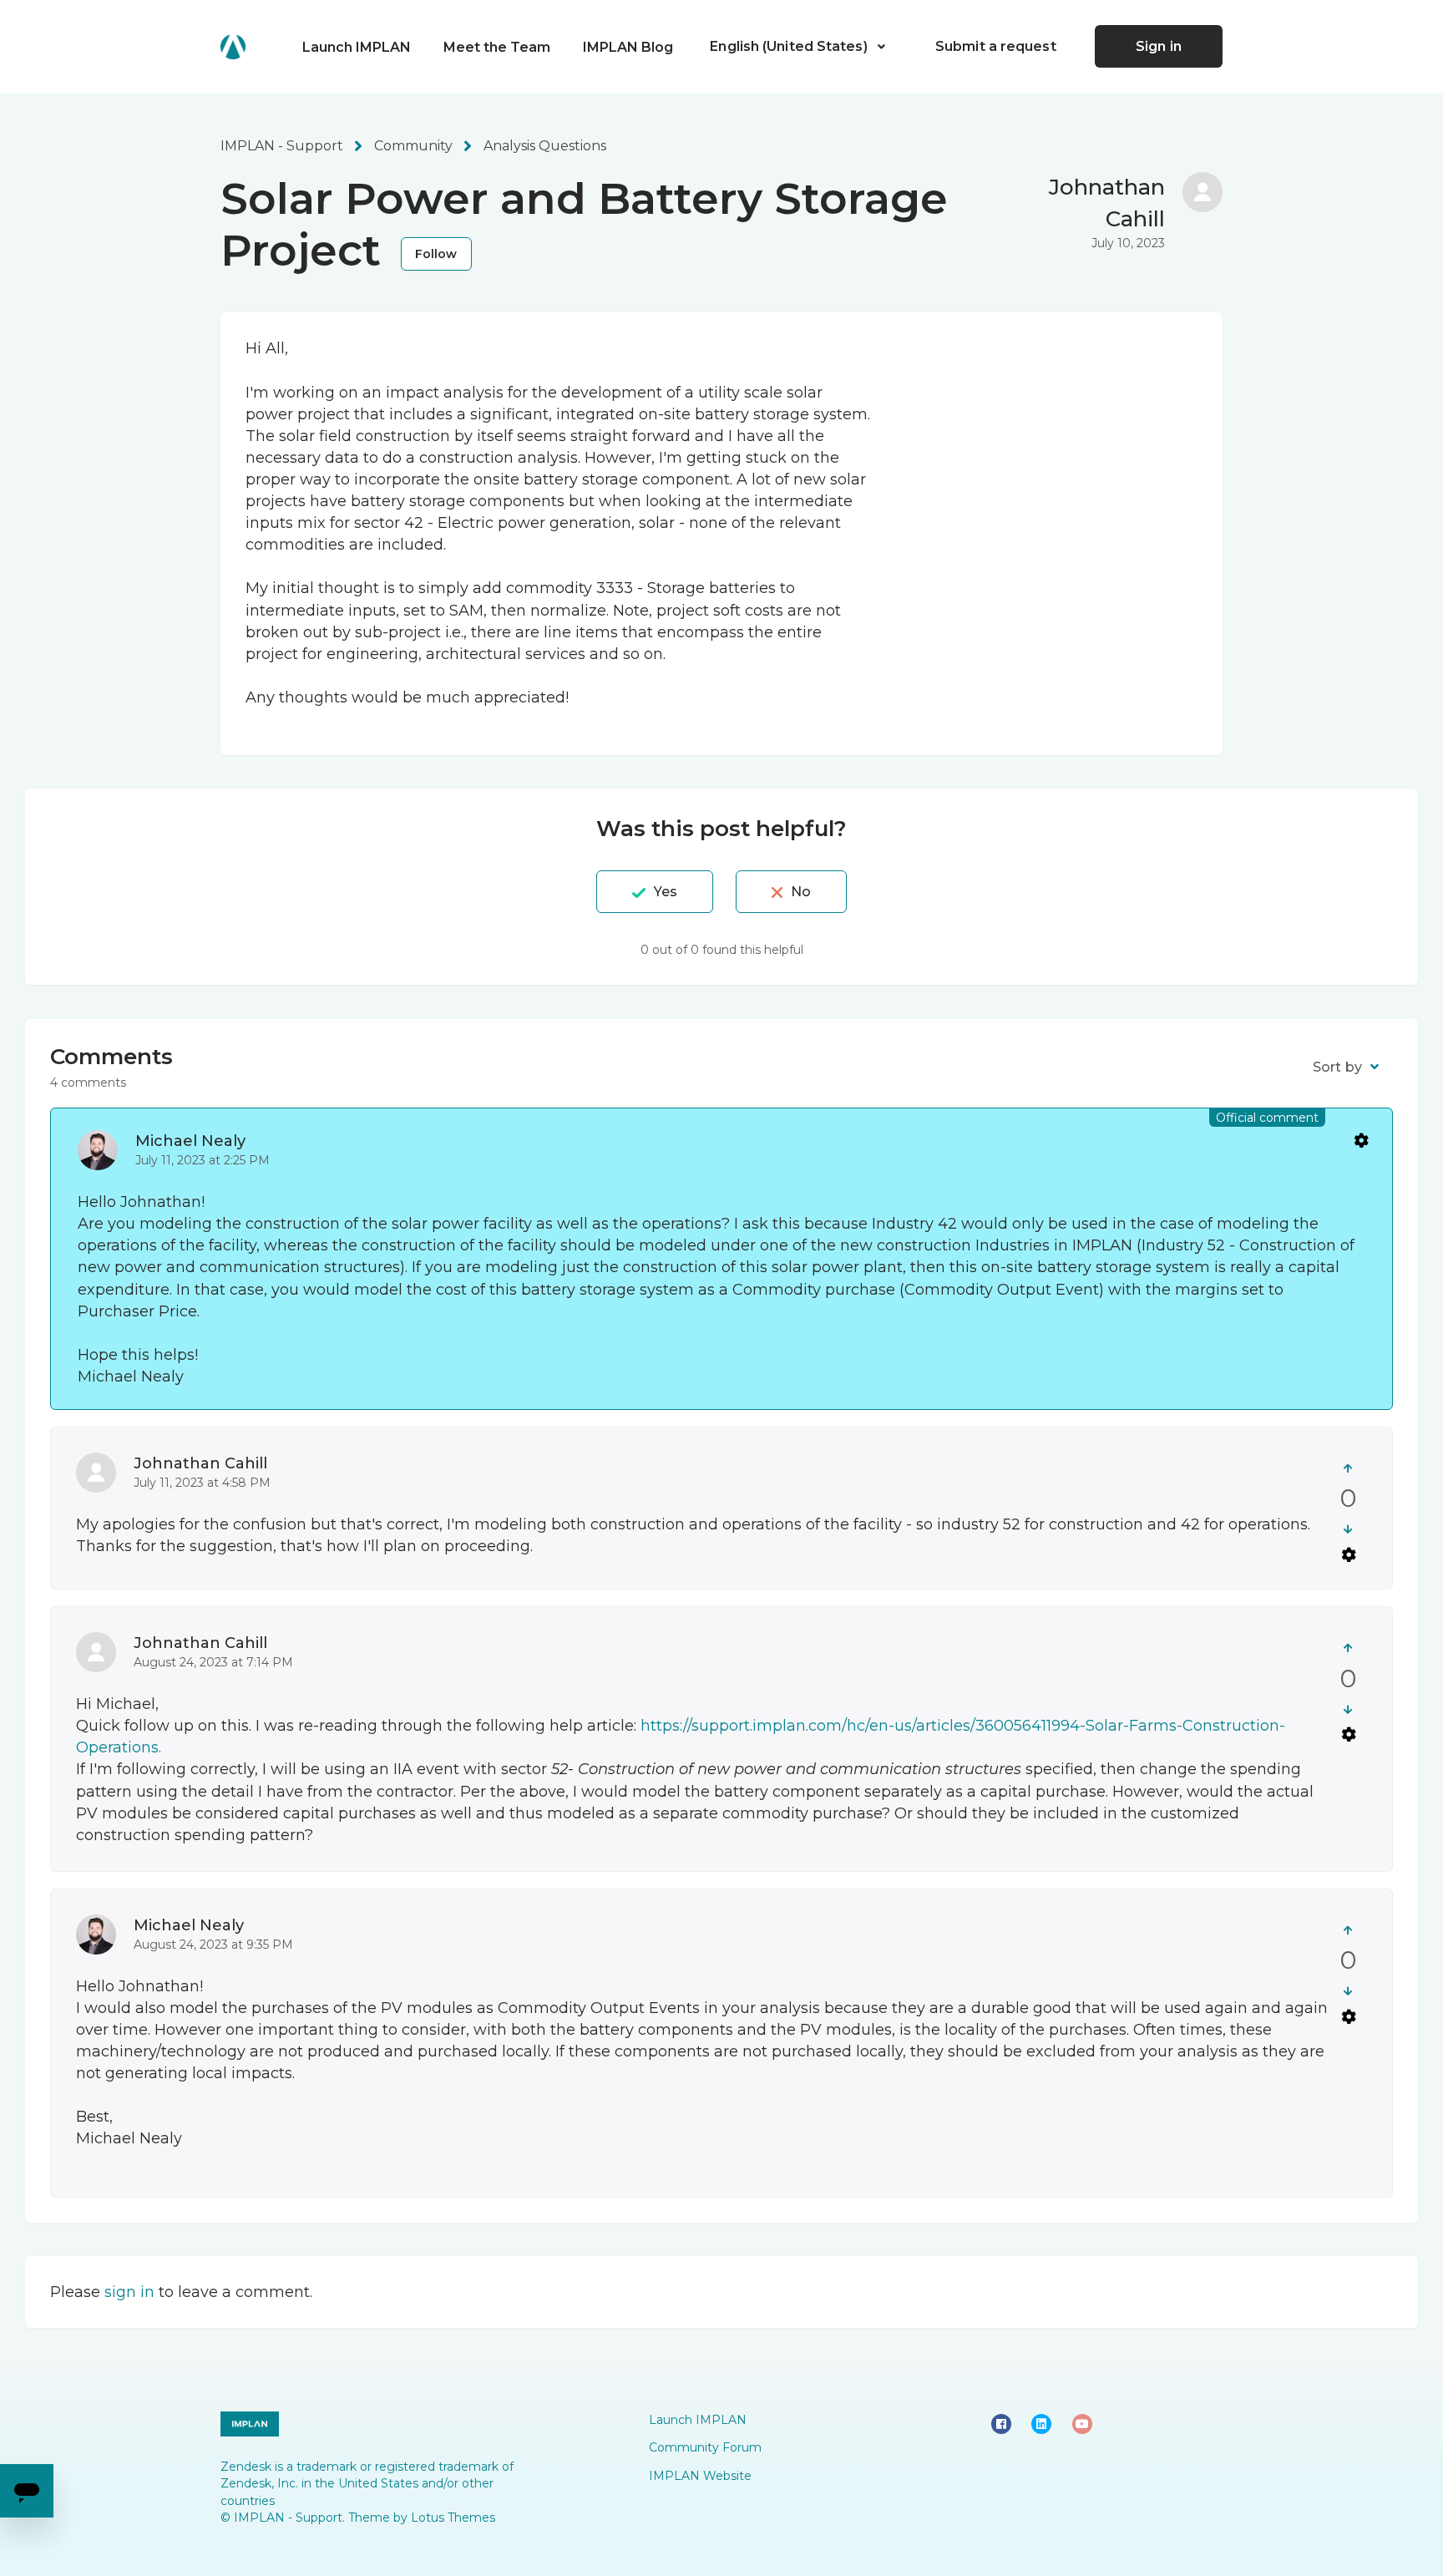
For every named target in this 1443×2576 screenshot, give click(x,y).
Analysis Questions (545, 146)
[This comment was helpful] (1348, 1468)
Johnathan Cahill (200, 1463)
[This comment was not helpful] (1348, 1529)
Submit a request (996, 46)
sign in (129, 2292)
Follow (436, 254)
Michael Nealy (190, 1141)
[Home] (233, 47)
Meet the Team (497, 47)
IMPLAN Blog (628, 47)
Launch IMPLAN (357, 47)
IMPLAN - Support (282, 146)
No (801, 892)
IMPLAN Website (700, 2476)
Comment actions (1360, 1140)
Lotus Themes (453, 2518)
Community (413, 146)
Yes (666, 892)
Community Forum (705, 2447)
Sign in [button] (1159, 46)
